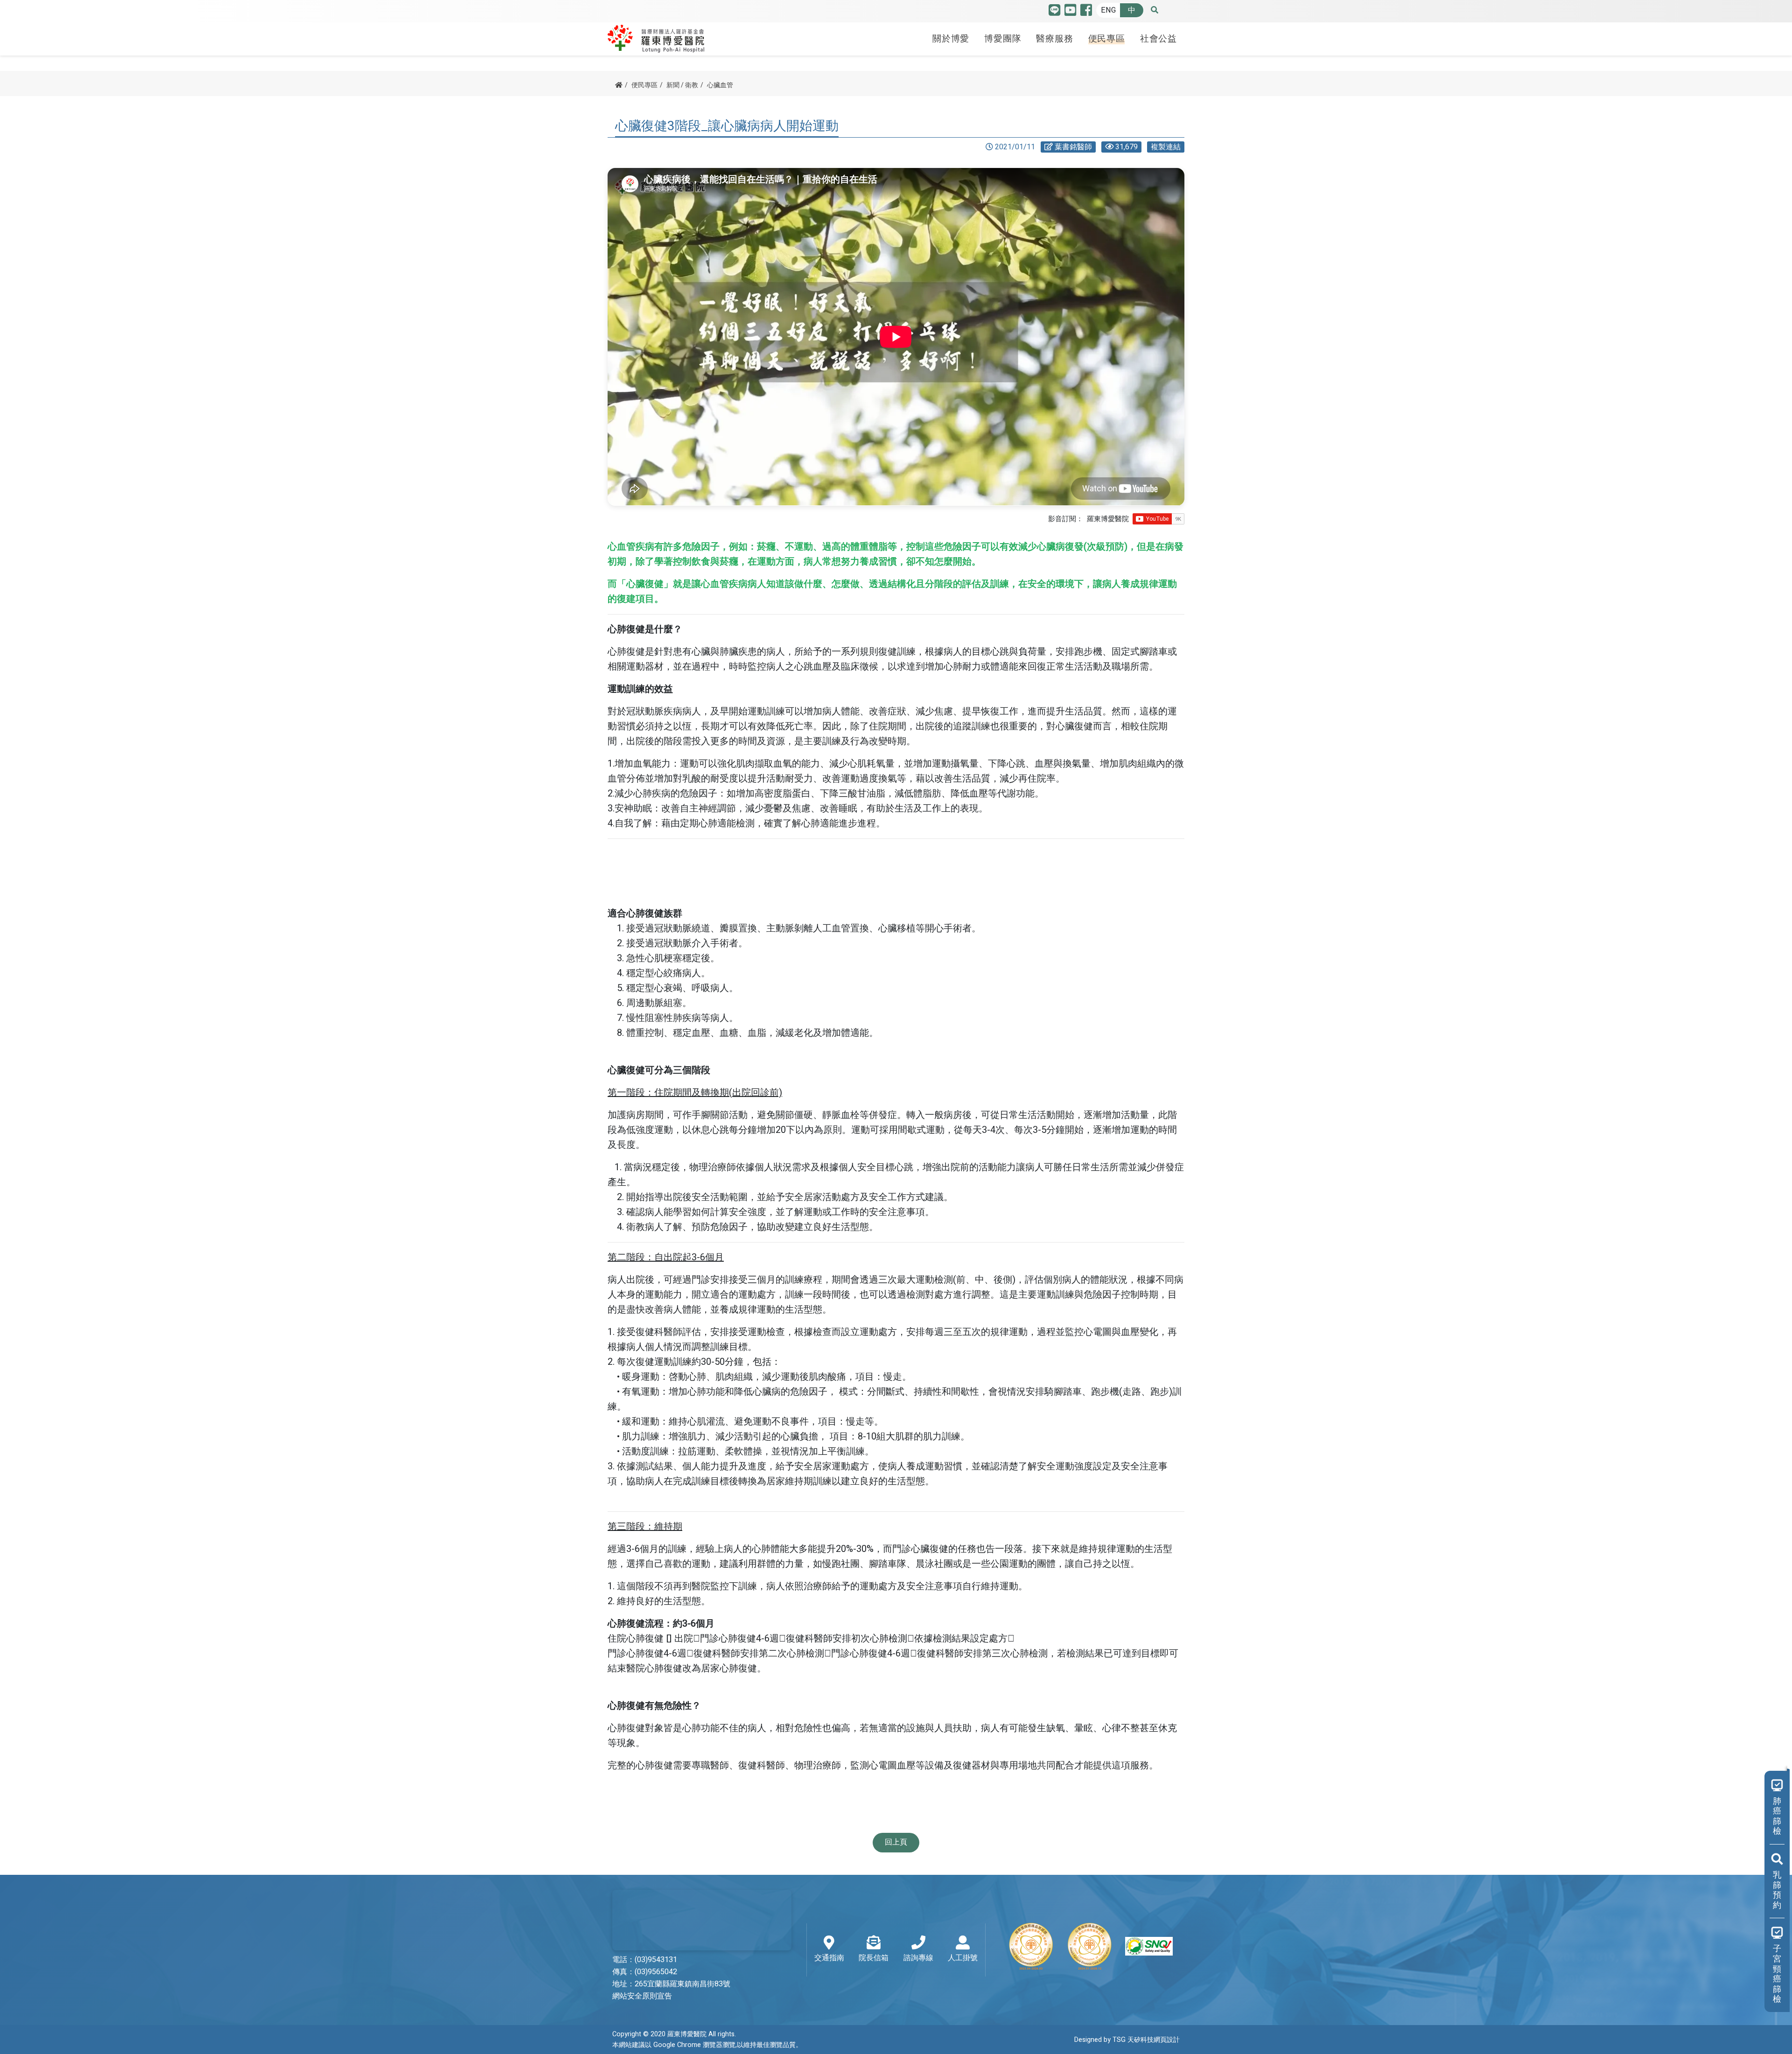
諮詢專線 (918, 1958)
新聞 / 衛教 (682, 85)
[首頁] (619, 85)
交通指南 (829, 1958)
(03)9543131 (656, 1960)
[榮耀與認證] (1090, 1946)
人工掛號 (963, 1958)
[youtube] (1070, 12)
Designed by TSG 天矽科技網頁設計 (1127, 2040)
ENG (1108, 10)
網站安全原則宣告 (642, 1996)
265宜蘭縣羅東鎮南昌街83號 (682, 1984)
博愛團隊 (1003, 39)
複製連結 (1166, 147)
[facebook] (1086, 12)
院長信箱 (874, 1958)
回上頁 (896, 1842)
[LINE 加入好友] (1054, 12)
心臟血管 (720, 85)
